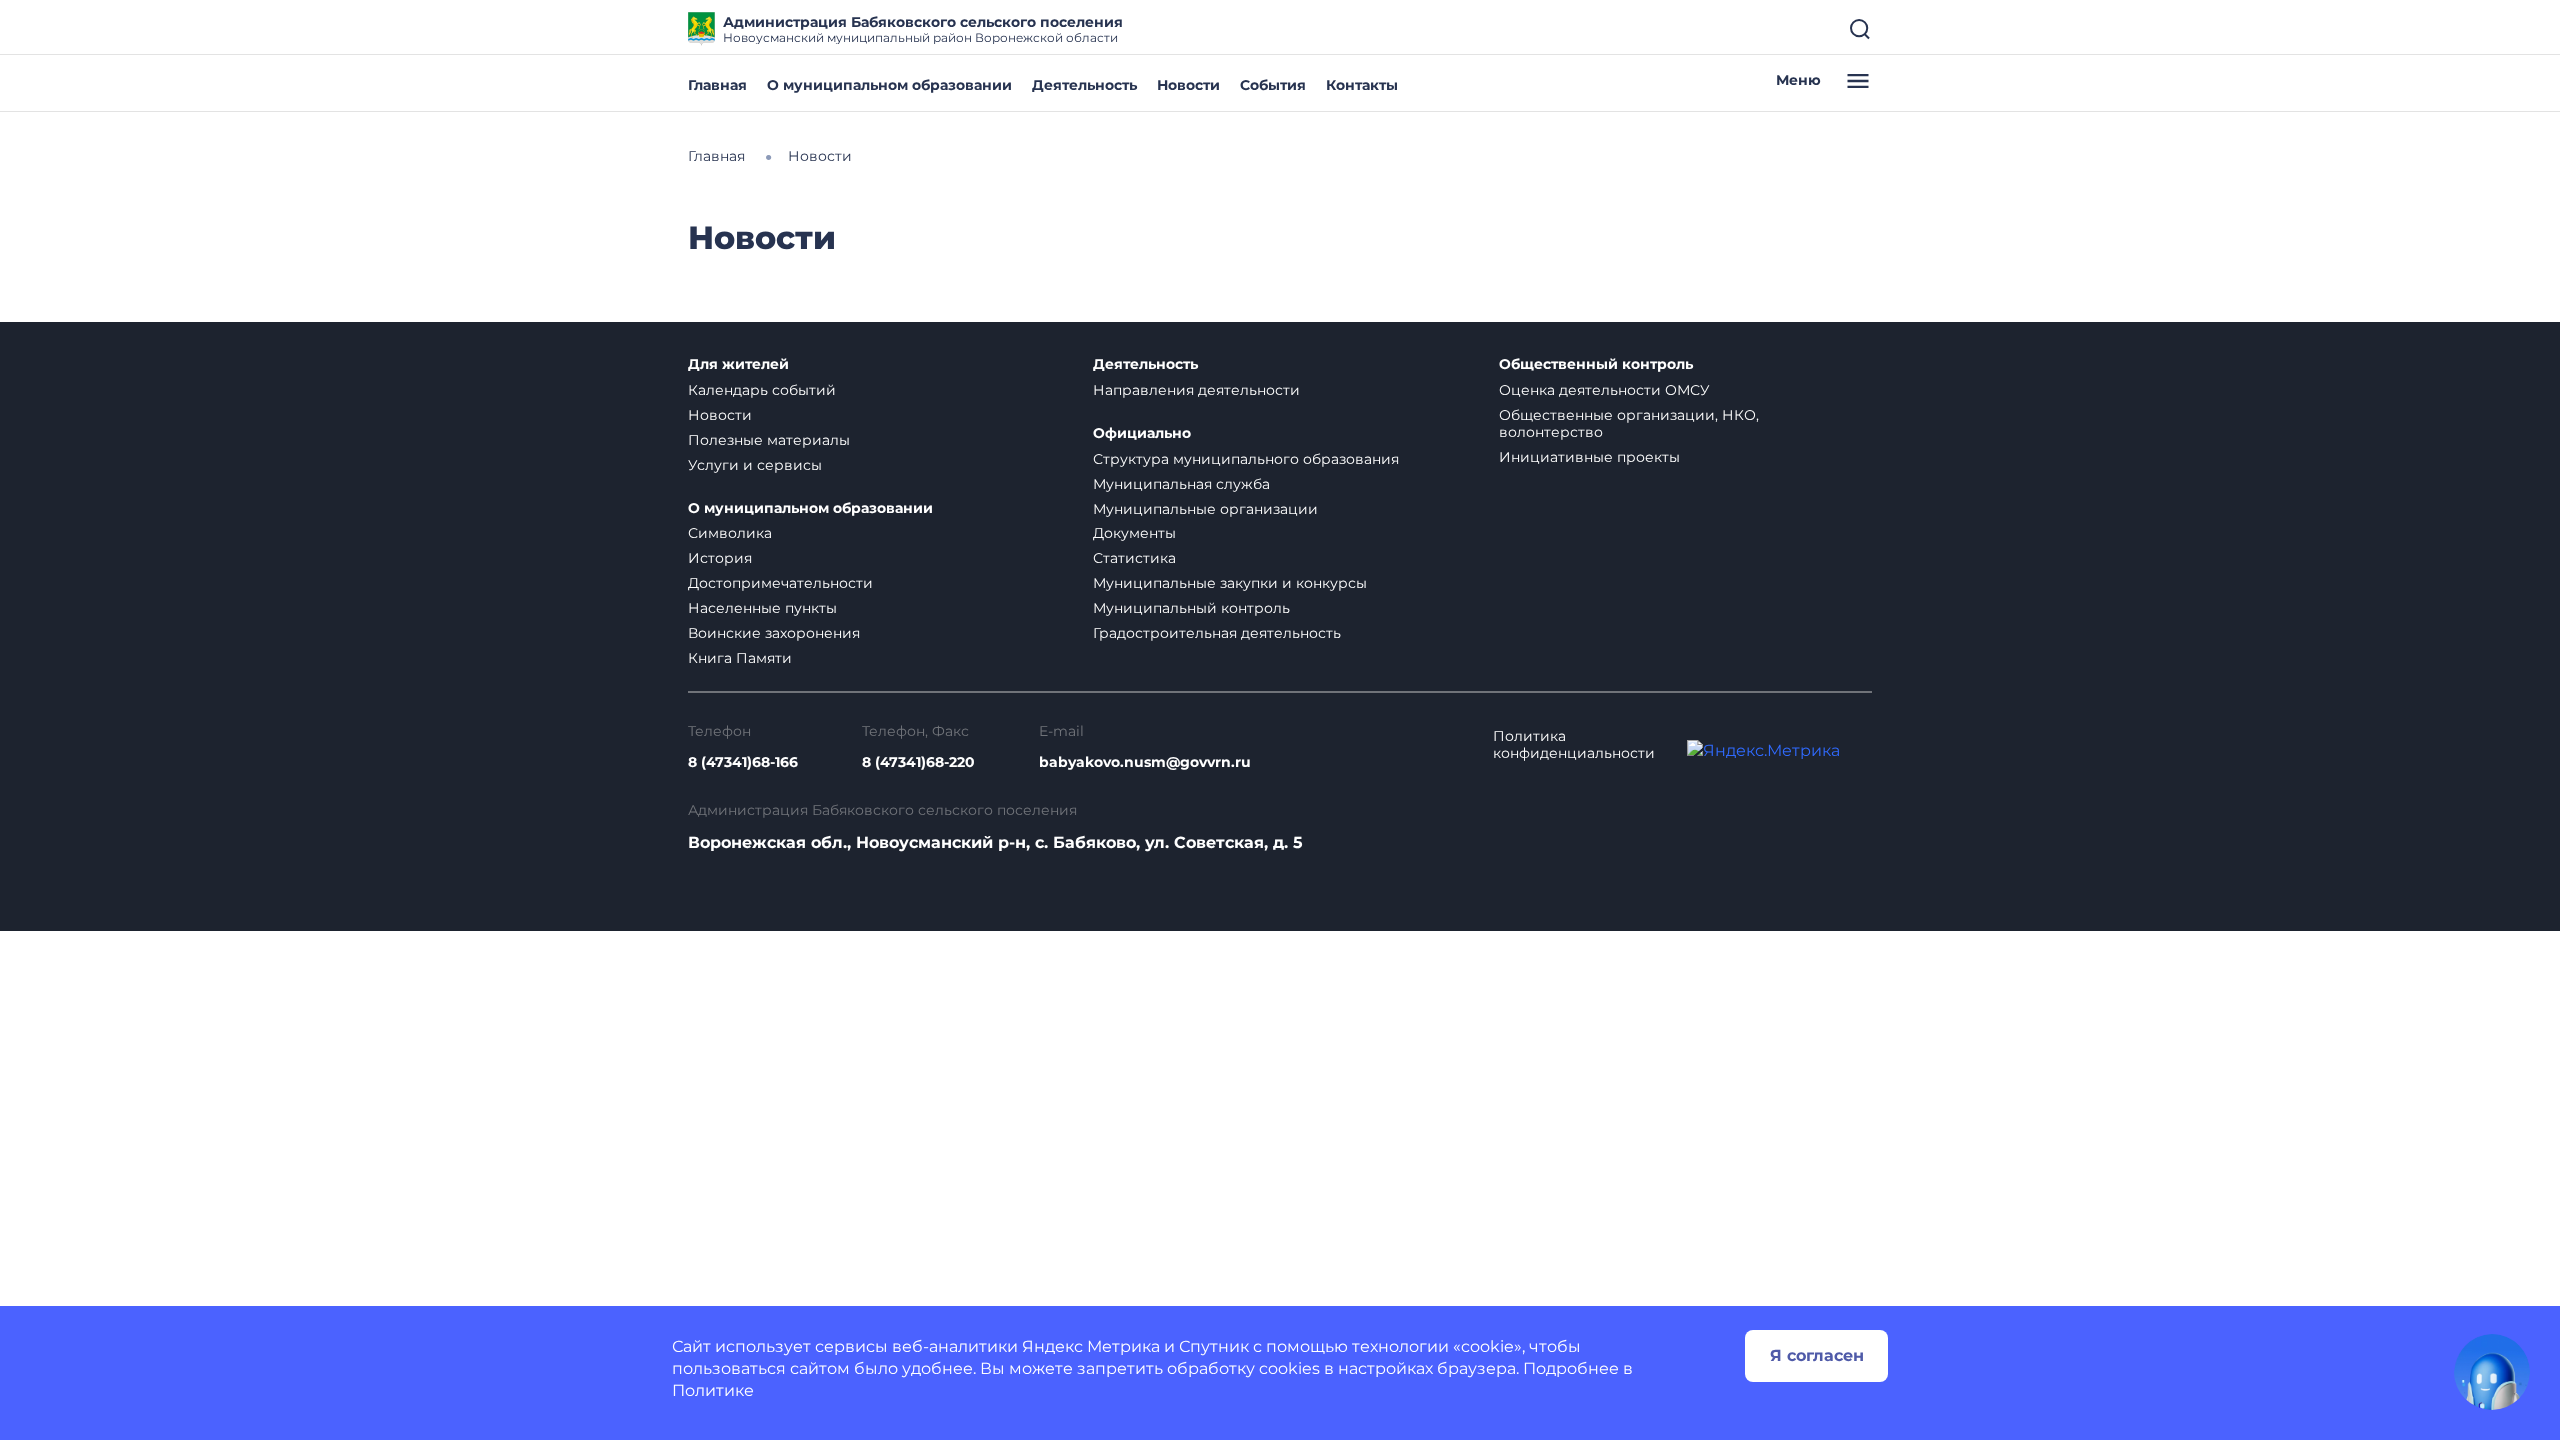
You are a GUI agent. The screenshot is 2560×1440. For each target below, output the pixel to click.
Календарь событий (762, 390)
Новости (1188, 85)
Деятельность (1084, 85)
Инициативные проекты (1589, 457)
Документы (1134, 533)
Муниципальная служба (1181, 484)
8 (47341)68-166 (743, 762)
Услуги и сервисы (755, 465)
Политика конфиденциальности (1574, 745)
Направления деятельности (1196, 390)
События (1273, 85)
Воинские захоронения (774, 633)
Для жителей (738, 364)
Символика (730, 533)
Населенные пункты (762, 608)
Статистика (1134, 558)
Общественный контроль (1596, 364)
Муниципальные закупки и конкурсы (1230, 583)
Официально (1142, 433)
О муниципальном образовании (889, 85)
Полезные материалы (769, 440)
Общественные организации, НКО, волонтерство (1629, 423)
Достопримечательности (780, 583)
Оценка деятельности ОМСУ (1604, 390)
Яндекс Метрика (1091, 1346)
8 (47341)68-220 (918, 762)
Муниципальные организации (1205, 509)
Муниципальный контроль (1191, 608)
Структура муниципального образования (1246, 459)
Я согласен (1817, 1355)
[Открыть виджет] (2492, 1372)
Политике (713, 1390)
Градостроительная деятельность (1217, 633)
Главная (717, 85)
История (720, 558)
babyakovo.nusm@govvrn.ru (1145, 762)
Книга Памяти (740, 658)
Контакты (1362, 85)
